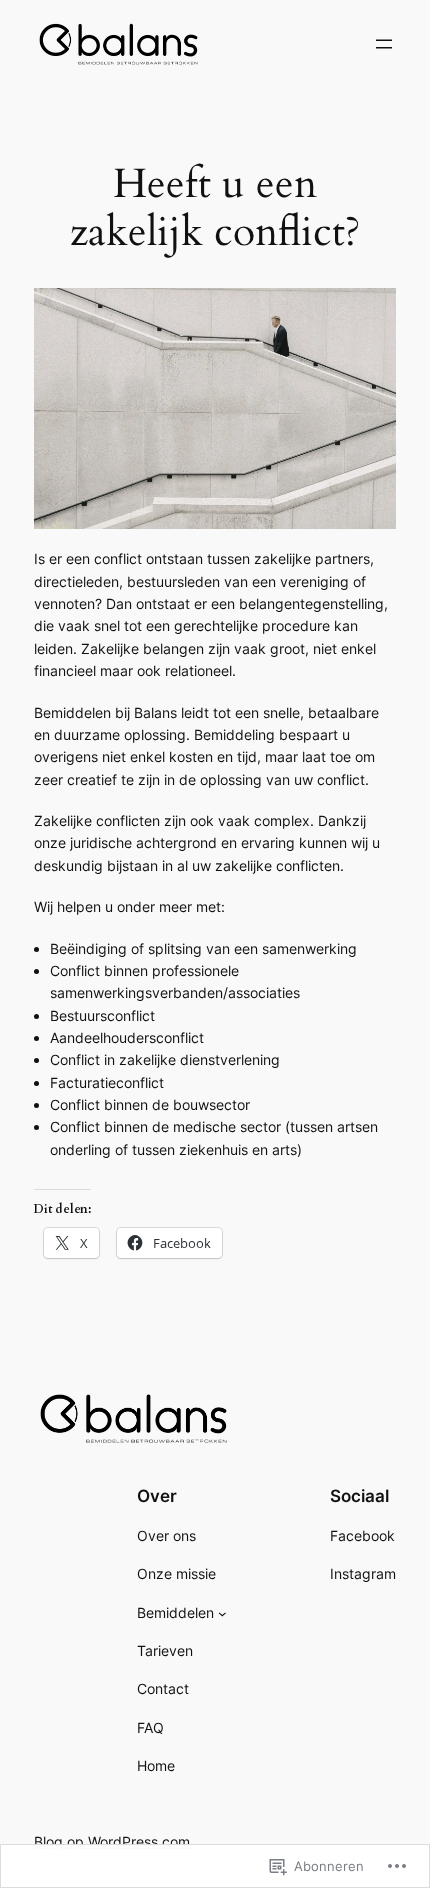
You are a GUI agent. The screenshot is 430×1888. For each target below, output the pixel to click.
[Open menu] (384, 44)
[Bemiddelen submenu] (222, 1613)
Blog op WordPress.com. (114, 1841)
